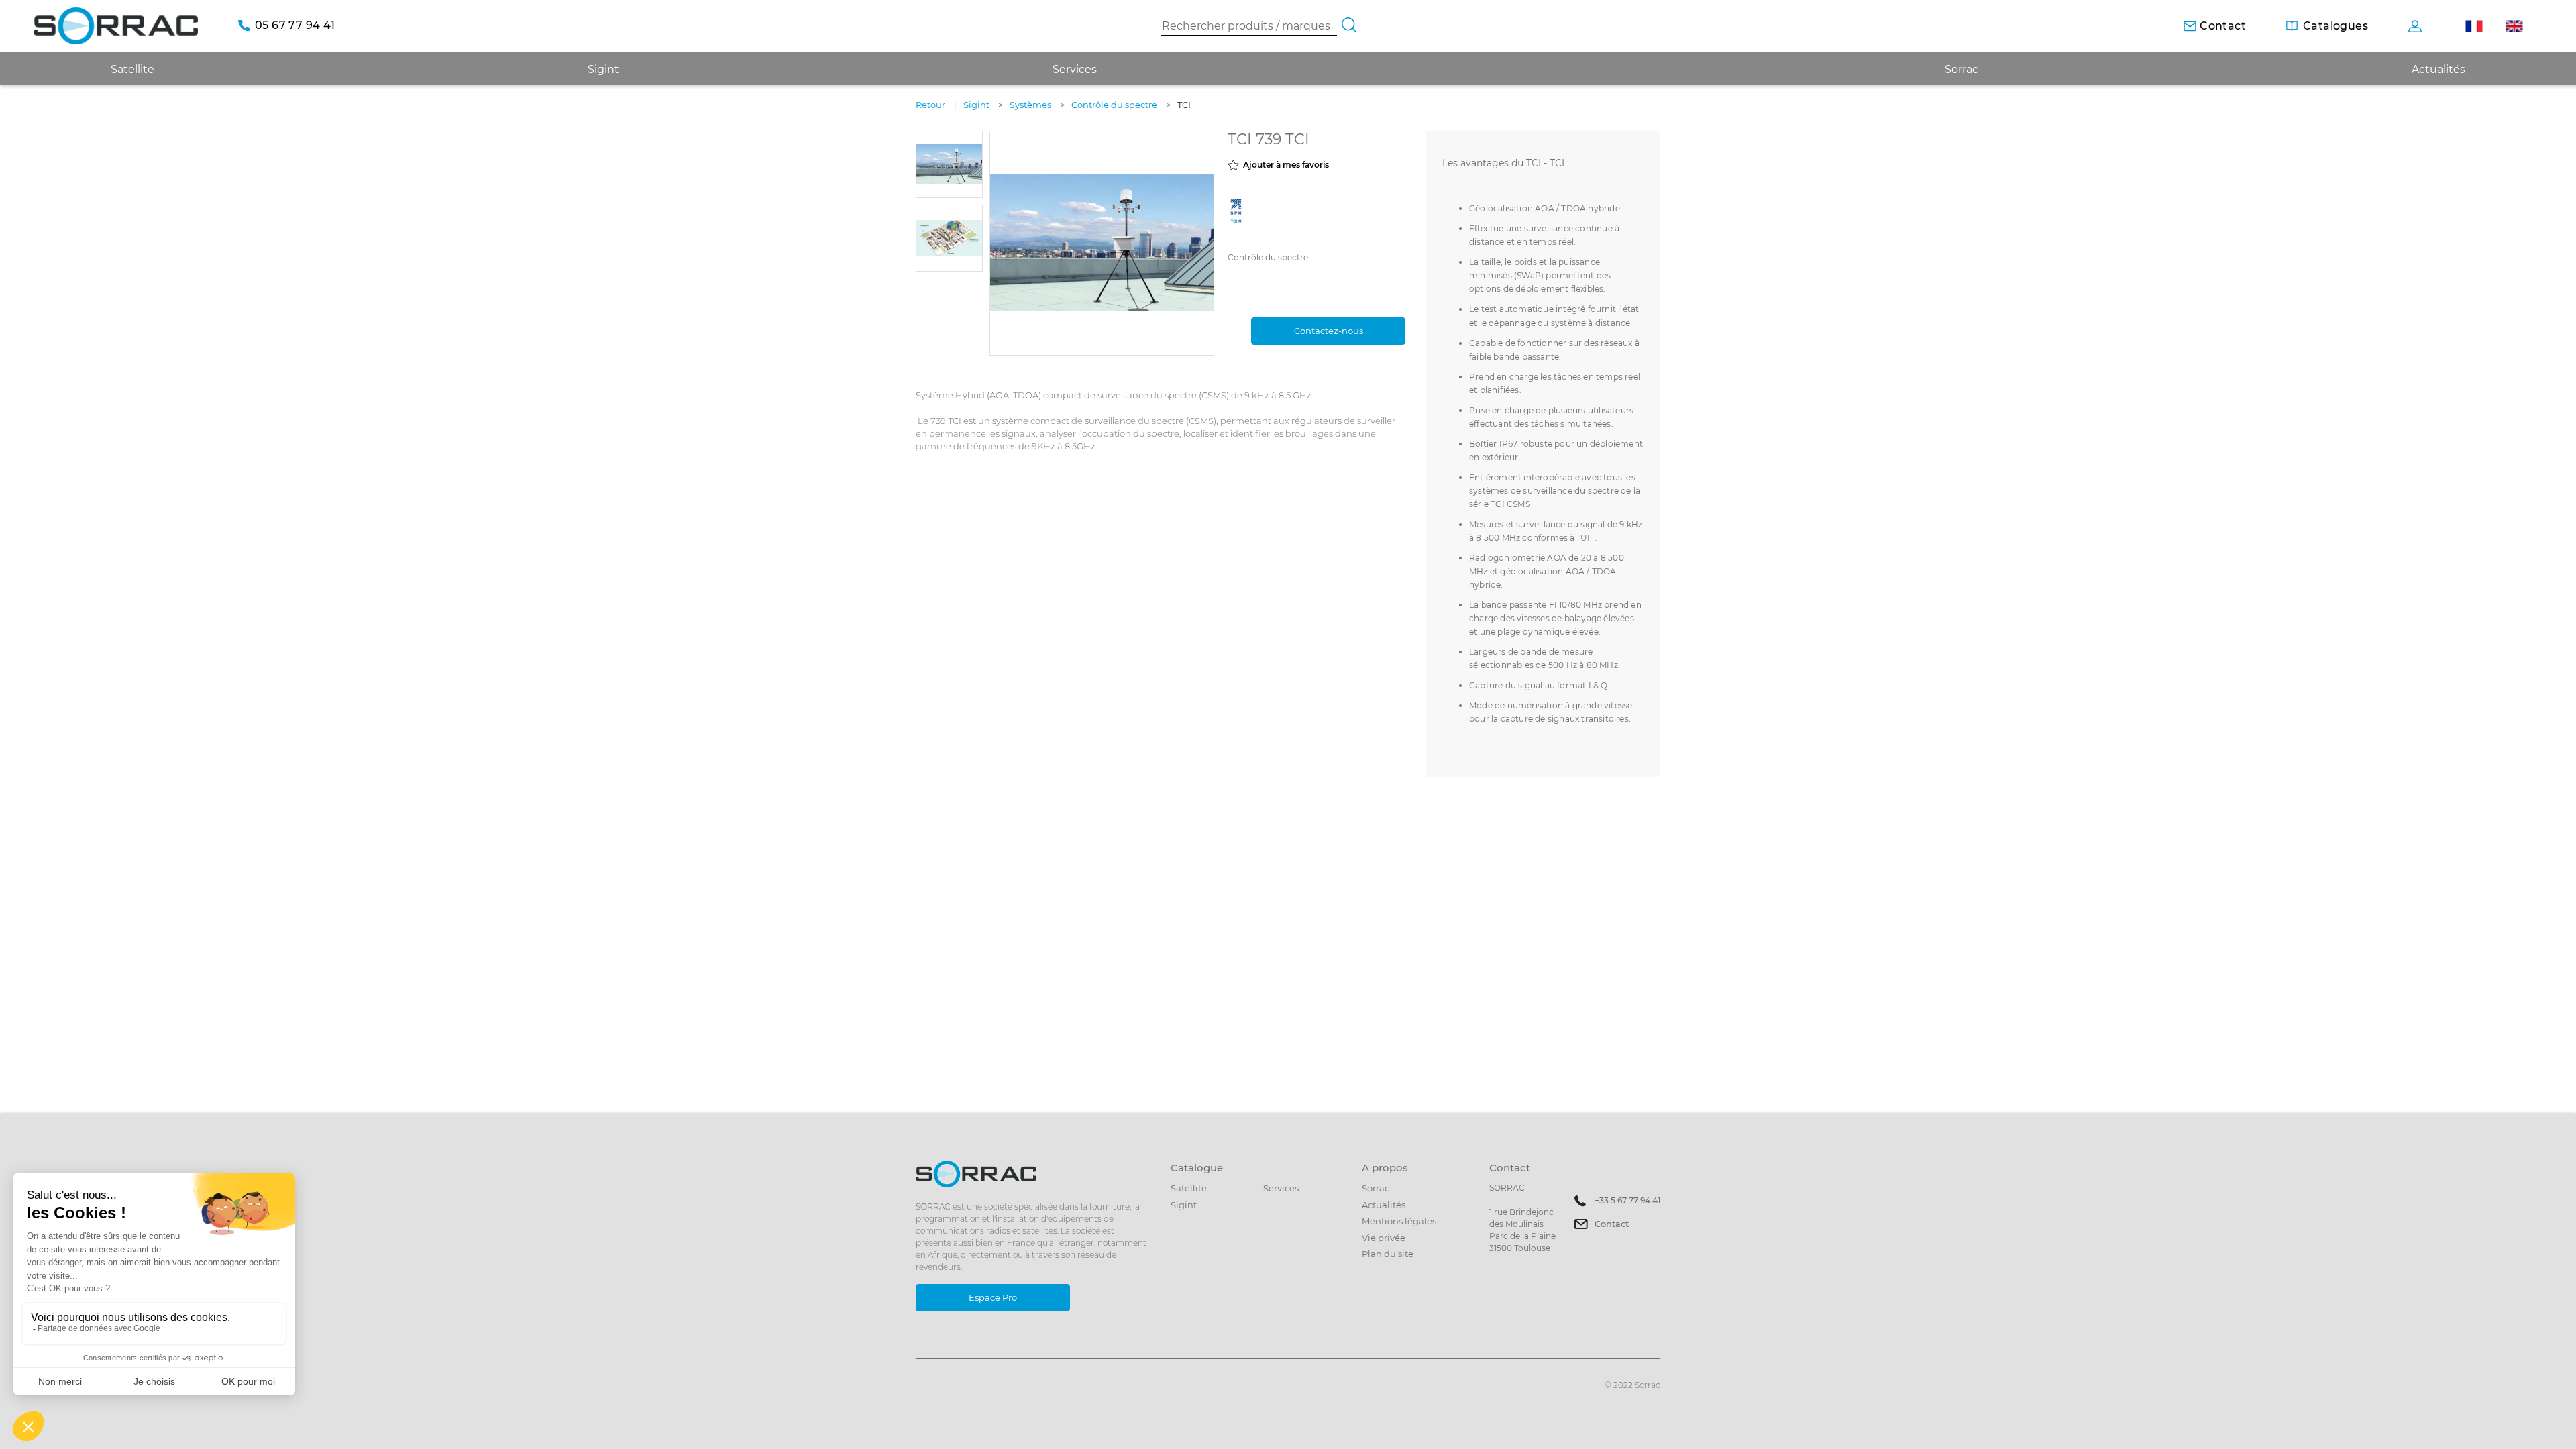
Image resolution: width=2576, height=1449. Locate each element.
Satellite (1189, 1188)
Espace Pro (993, 1297)
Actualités (2438, 69)
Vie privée (1384, 1238)
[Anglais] (2514, 26)
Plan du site (1388, 1254)
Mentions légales (1399, 1221)
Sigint (1184, 1205)
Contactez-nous (1329, 331)
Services (1075, 69)
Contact (1612, 1224)
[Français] (2474, 26)
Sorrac (1962, 69)
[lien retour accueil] (116, 25)
